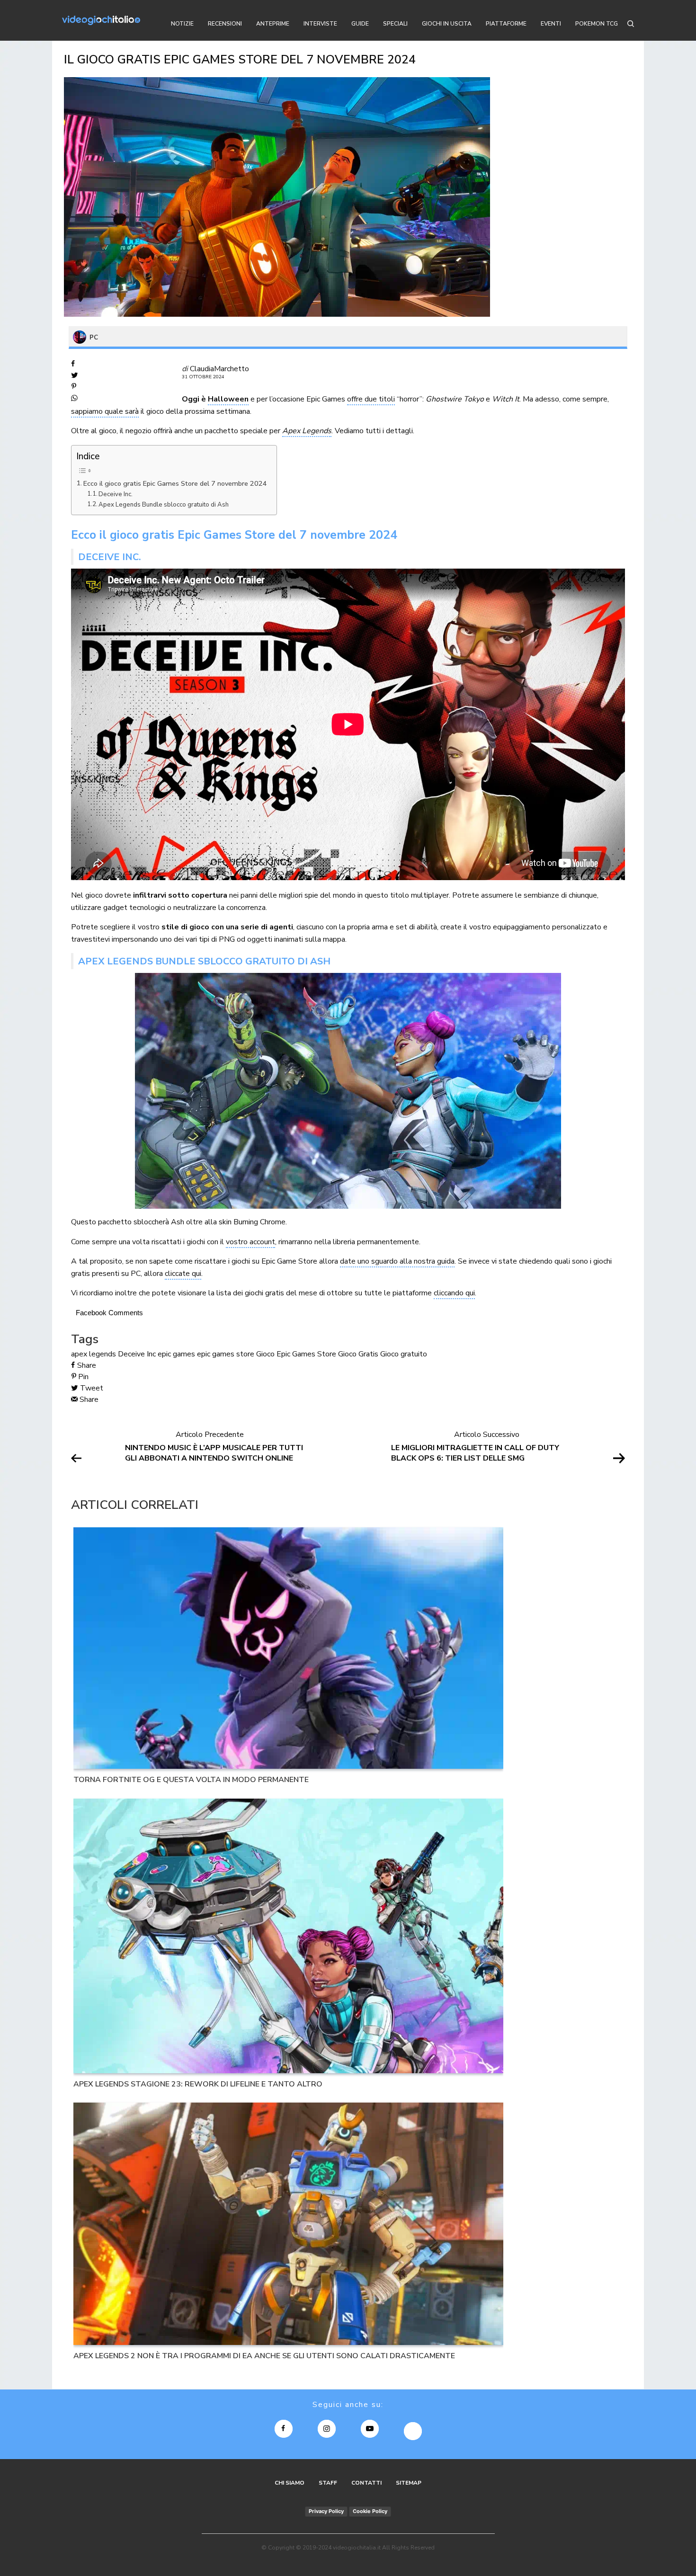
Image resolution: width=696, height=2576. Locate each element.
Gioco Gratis (358, 1354)
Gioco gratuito (404, 1354)
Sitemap (409, 2483)
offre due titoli (371, 399)
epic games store (226, 1354)
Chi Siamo (290, 2483)
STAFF (328, 2483)
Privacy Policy (326, 2511)
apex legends (94, 1354)
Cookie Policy (370, 2511)
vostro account (250, 1242)
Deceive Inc (137, 1354)
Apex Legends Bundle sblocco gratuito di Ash (164, 505)
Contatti (366, 2483)
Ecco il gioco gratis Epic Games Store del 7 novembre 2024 (175, 483)
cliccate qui (183, 1274)
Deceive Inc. (116, 494)
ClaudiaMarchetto (219, 369)
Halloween (228, 399)
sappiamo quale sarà (105, 411)
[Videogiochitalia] (101, 20)
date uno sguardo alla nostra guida (397, 1261)
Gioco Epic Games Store (296, 1354)
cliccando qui (454, 1293)
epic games (176, 1354)
